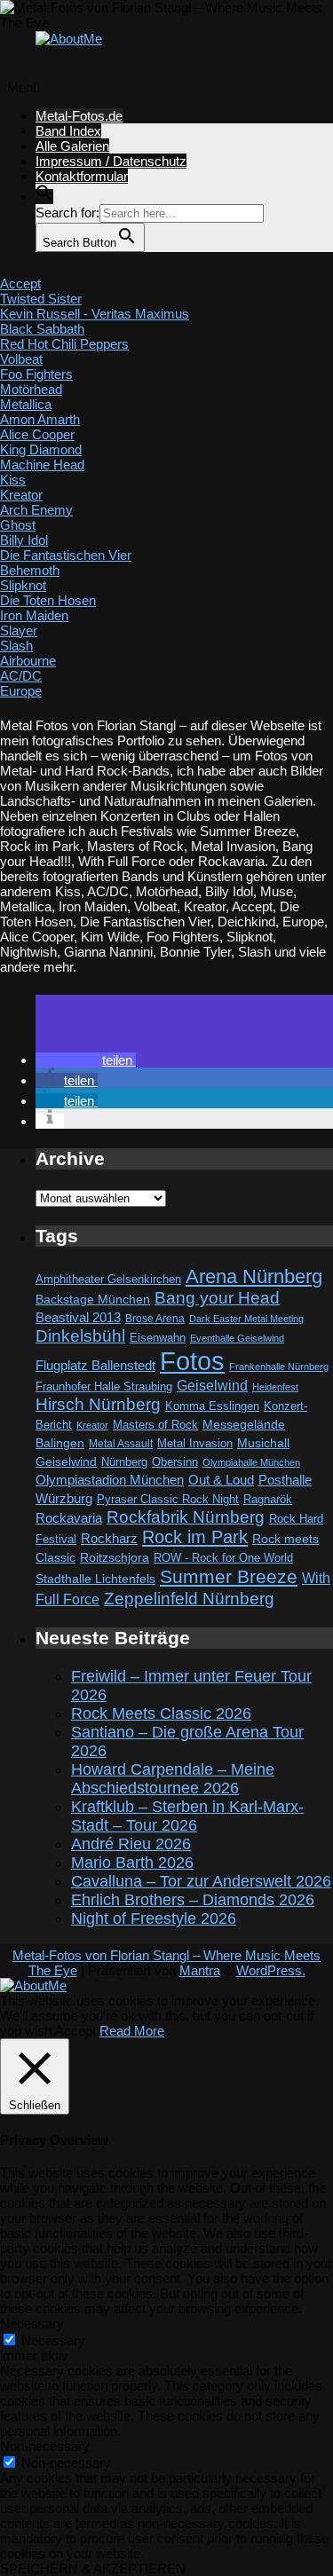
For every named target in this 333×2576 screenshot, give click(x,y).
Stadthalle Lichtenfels (95, 1579)
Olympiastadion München (110, 1480)
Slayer (19, 630)
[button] (44, 197)
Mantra (200, 1970)
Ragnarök (268, 1499)
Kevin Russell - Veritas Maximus (95, 314)
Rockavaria (69, 1518)
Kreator (21, 495)
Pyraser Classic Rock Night (168, 1499)
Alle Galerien (72, 146)
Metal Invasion (195, 1443)
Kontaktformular (82, 176)
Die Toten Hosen (48, 600)
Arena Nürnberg (254, 1276)
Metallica (26, 404)
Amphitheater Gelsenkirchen (108, 1279)
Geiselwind (212, 1386)
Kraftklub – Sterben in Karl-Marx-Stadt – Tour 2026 (187, 1816)
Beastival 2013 (78, 1317)
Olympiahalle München (251, 1462)
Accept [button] (75, 2031)
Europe (21, 691)
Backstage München (93, 1300)
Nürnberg (124, 1462)
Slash (16, 646)
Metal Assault (121, 1444)
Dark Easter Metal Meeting (246, 1319)
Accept (20, 284)
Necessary (53, 2340)
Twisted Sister (41, 299)
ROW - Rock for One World (223, 1558)
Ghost (18, 525)
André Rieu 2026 (131, 1844)
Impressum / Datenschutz (111, 161)
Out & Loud (221, 1480)
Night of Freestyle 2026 (154, 1918)
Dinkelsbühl (80, 1336)
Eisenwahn (158, 1338)
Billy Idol (24, 540)
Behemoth (30, 570)
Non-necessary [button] (45, 2446)
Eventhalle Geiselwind (237, 1338)
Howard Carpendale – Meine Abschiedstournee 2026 (173, 1779)
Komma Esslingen (212, 1406)
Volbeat (21, 359)
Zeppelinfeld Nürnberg (189, 1598)
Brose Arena (155, 1318)
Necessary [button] (32, 2324)
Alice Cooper (37, 434)
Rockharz (109, 1538)
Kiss (13, 480)
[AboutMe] (69, 39)
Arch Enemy (36, 510)
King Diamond (41, 449)
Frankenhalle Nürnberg (279, 1367)
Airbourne (28, 661)
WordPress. (271, 1970)
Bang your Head (217, 1298)
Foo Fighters (36, 374)
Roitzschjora (115, 1557)
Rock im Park (195, 1537)
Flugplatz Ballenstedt (95, 1365)
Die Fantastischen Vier (66, 555)
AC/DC (21, 676)
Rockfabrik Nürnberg (186, 1517)
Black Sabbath (42, 329)
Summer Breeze (229, 1577)
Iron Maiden (34, 615)
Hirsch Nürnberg (98, 1404)
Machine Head (42, 465)
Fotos (192, 1361)
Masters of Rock (155, 1425)
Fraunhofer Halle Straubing (104, 1386)
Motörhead (31, 389)
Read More (132, 2031)
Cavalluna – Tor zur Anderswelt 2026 (201, 1881)
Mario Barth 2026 (132, 1863)
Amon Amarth (40, 419)
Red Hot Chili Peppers (64, 344)
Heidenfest (275, 1387)
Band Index (68, 131)
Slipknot (23, 585)
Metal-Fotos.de (79, 116)
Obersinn (175, 1462)
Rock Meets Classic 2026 (161, 1713)
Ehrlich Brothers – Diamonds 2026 (193, 1900)
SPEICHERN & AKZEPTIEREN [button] (93, 2568)
